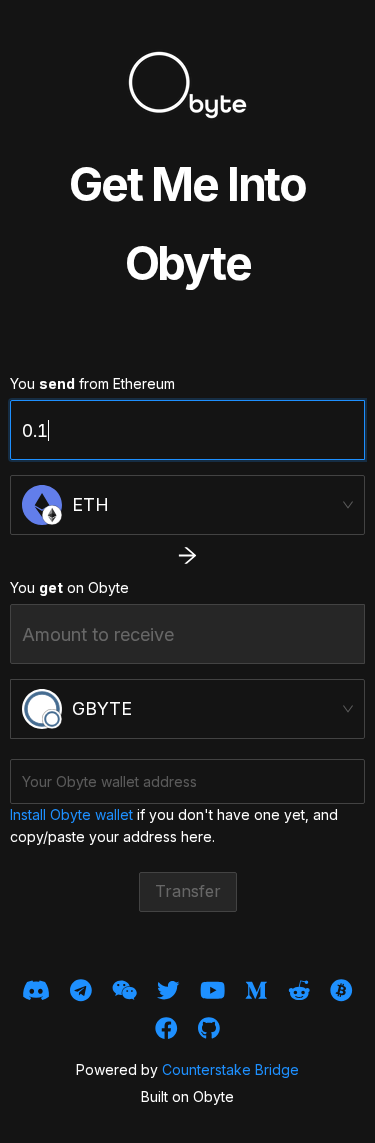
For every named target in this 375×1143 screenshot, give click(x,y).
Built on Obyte (187, 1096)
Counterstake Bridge (230, 1069)
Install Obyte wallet (71, 814)
